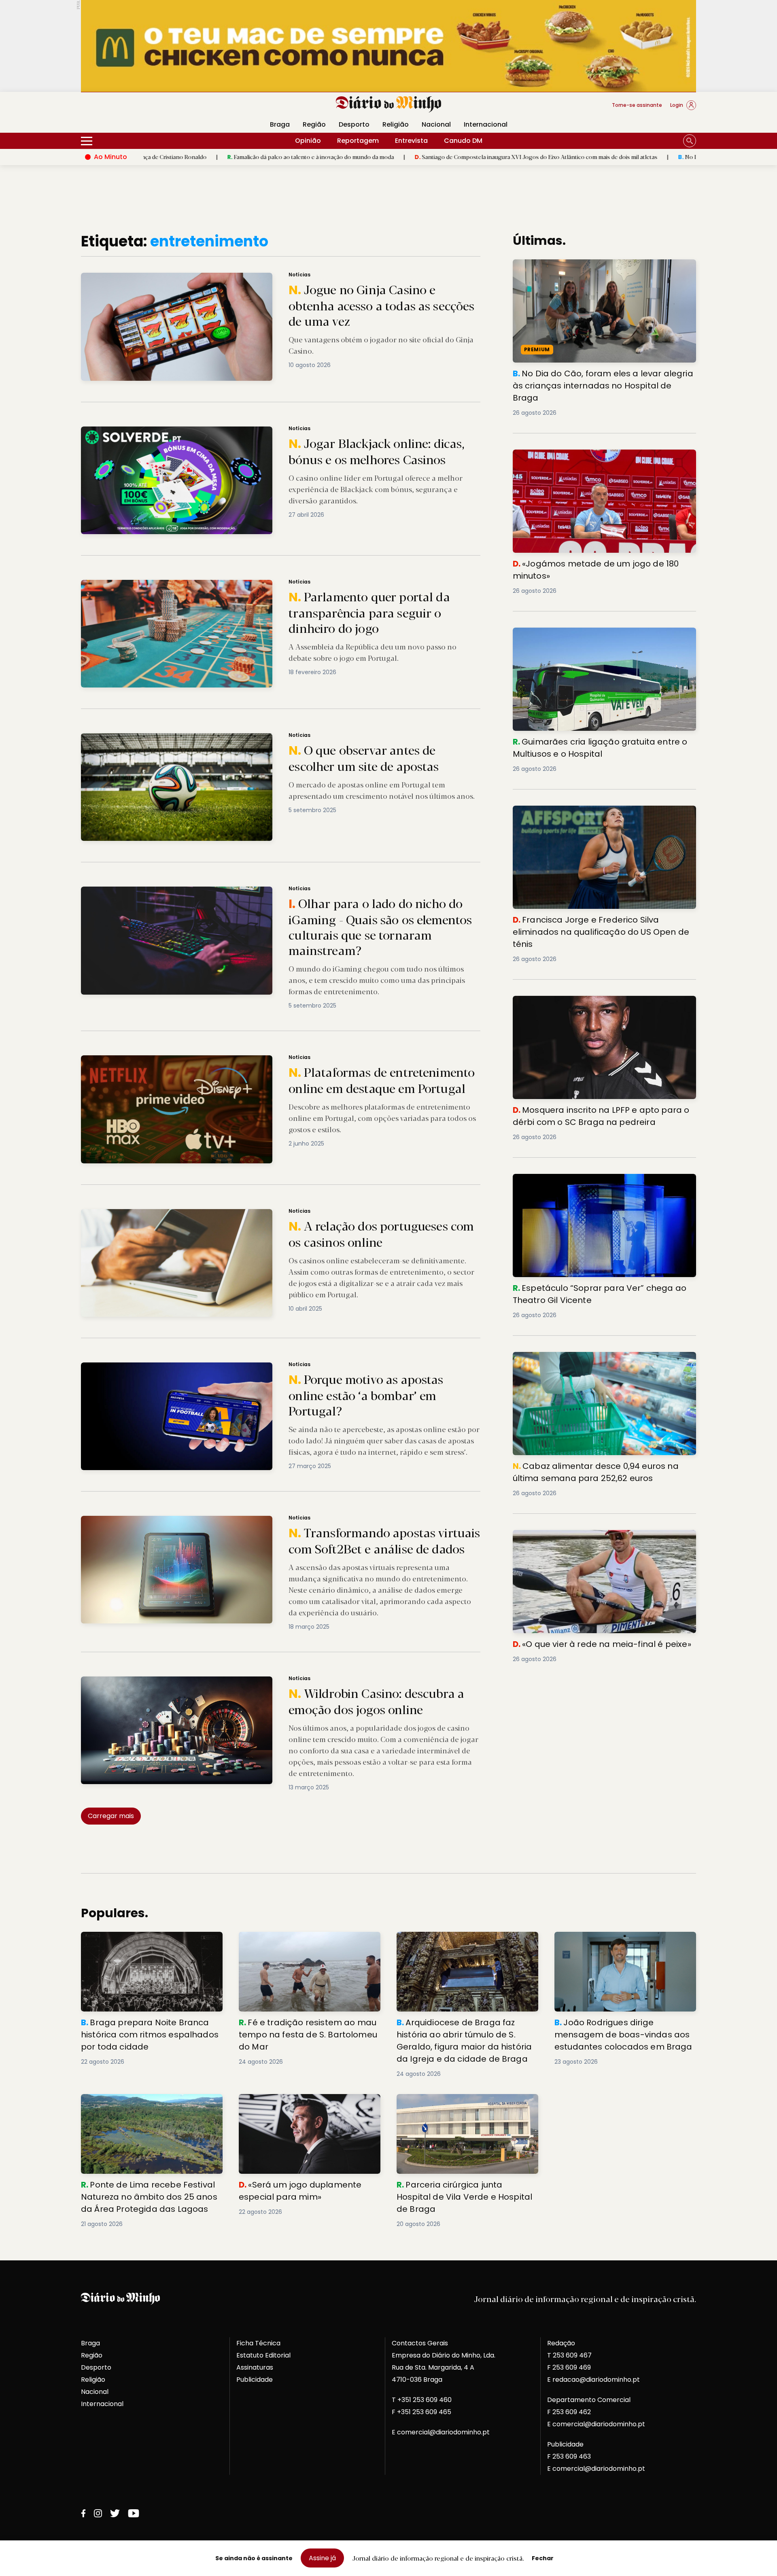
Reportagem (358, 141)
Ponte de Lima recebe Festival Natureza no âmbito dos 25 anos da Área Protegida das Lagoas (151, 2108)
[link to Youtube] (134, 2513)
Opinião (308, 141)
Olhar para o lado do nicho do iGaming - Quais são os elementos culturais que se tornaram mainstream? (234, 891)
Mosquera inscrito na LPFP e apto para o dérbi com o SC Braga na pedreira (599, 1005)
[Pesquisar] (690, 141)
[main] (388, 1231)
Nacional (436, 124)
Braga (280, 124)
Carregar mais (111, 1816)
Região (314, 124)
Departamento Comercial (589, 2400)
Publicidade (255, 2380)
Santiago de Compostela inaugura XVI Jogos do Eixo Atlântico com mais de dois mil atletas (385, 157)
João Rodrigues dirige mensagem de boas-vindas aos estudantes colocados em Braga (621, 1946)
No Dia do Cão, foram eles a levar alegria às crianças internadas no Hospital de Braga (640, 157)
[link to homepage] (389, 104)
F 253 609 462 (569, 2412)
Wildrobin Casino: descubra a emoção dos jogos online (162, 1681)
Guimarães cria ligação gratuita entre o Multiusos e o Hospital (601, 637)
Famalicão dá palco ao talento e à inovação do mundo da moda (159, 157)
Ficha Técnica (258, 2343)
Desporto (354, 124)
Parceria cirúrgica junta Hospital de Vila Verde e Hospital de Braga (461, 2104)
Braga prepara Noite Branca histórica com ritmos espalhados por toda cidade (151, 1941)
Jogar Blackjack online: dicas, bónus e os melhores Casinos (168, 431)
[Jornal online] (123, 108)
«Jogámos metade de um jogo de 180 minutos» (591, 454)
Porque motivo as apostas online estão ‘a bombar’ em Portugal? (175, 1367)
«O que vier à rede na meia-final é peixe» (579, 1535)
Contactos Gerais (420, 2343)
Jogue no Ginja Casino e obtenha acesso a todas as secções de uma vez (187, 277)
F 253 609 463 (569, 2456)
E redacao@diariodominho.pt (593, 2380)
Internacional (486, 124)
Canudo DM (463, 141)
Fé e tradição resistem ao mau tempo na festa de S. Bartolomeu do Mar (306, 1941)
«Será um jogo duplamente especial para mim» (307, 2104)
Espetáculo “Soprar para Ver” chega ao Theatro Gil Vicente (597, 1183)
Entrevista (411, 141)
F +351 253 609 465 (421, 2412)
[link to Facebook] (83, 2513)
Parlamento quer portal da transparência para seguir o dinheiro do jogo (185, 585)
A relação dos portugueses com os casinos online (154, 1214)
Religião (396, 124)
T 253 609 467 (569, 2355)
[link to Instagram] (98, 2513)
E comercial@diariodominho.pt (441, 2432)
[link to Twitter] (115, 2513)
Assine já (322, 2558)
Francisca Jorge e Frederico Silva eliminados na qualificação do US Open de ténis (591, 815)
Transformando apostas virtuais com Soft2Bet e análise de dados (177, 1520)
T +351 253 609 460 (422, 2400)
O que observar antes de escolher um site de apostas (159, 738)
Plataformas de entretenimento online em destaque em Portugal (176, 1060)
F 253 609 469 (569, 2367)
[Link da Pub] (388, 46)
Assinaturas (255, 2367)
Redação (561, 2343)
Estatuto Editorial (263, 2355)
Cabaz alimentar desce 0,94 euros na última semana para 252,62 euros (600, 1361)
